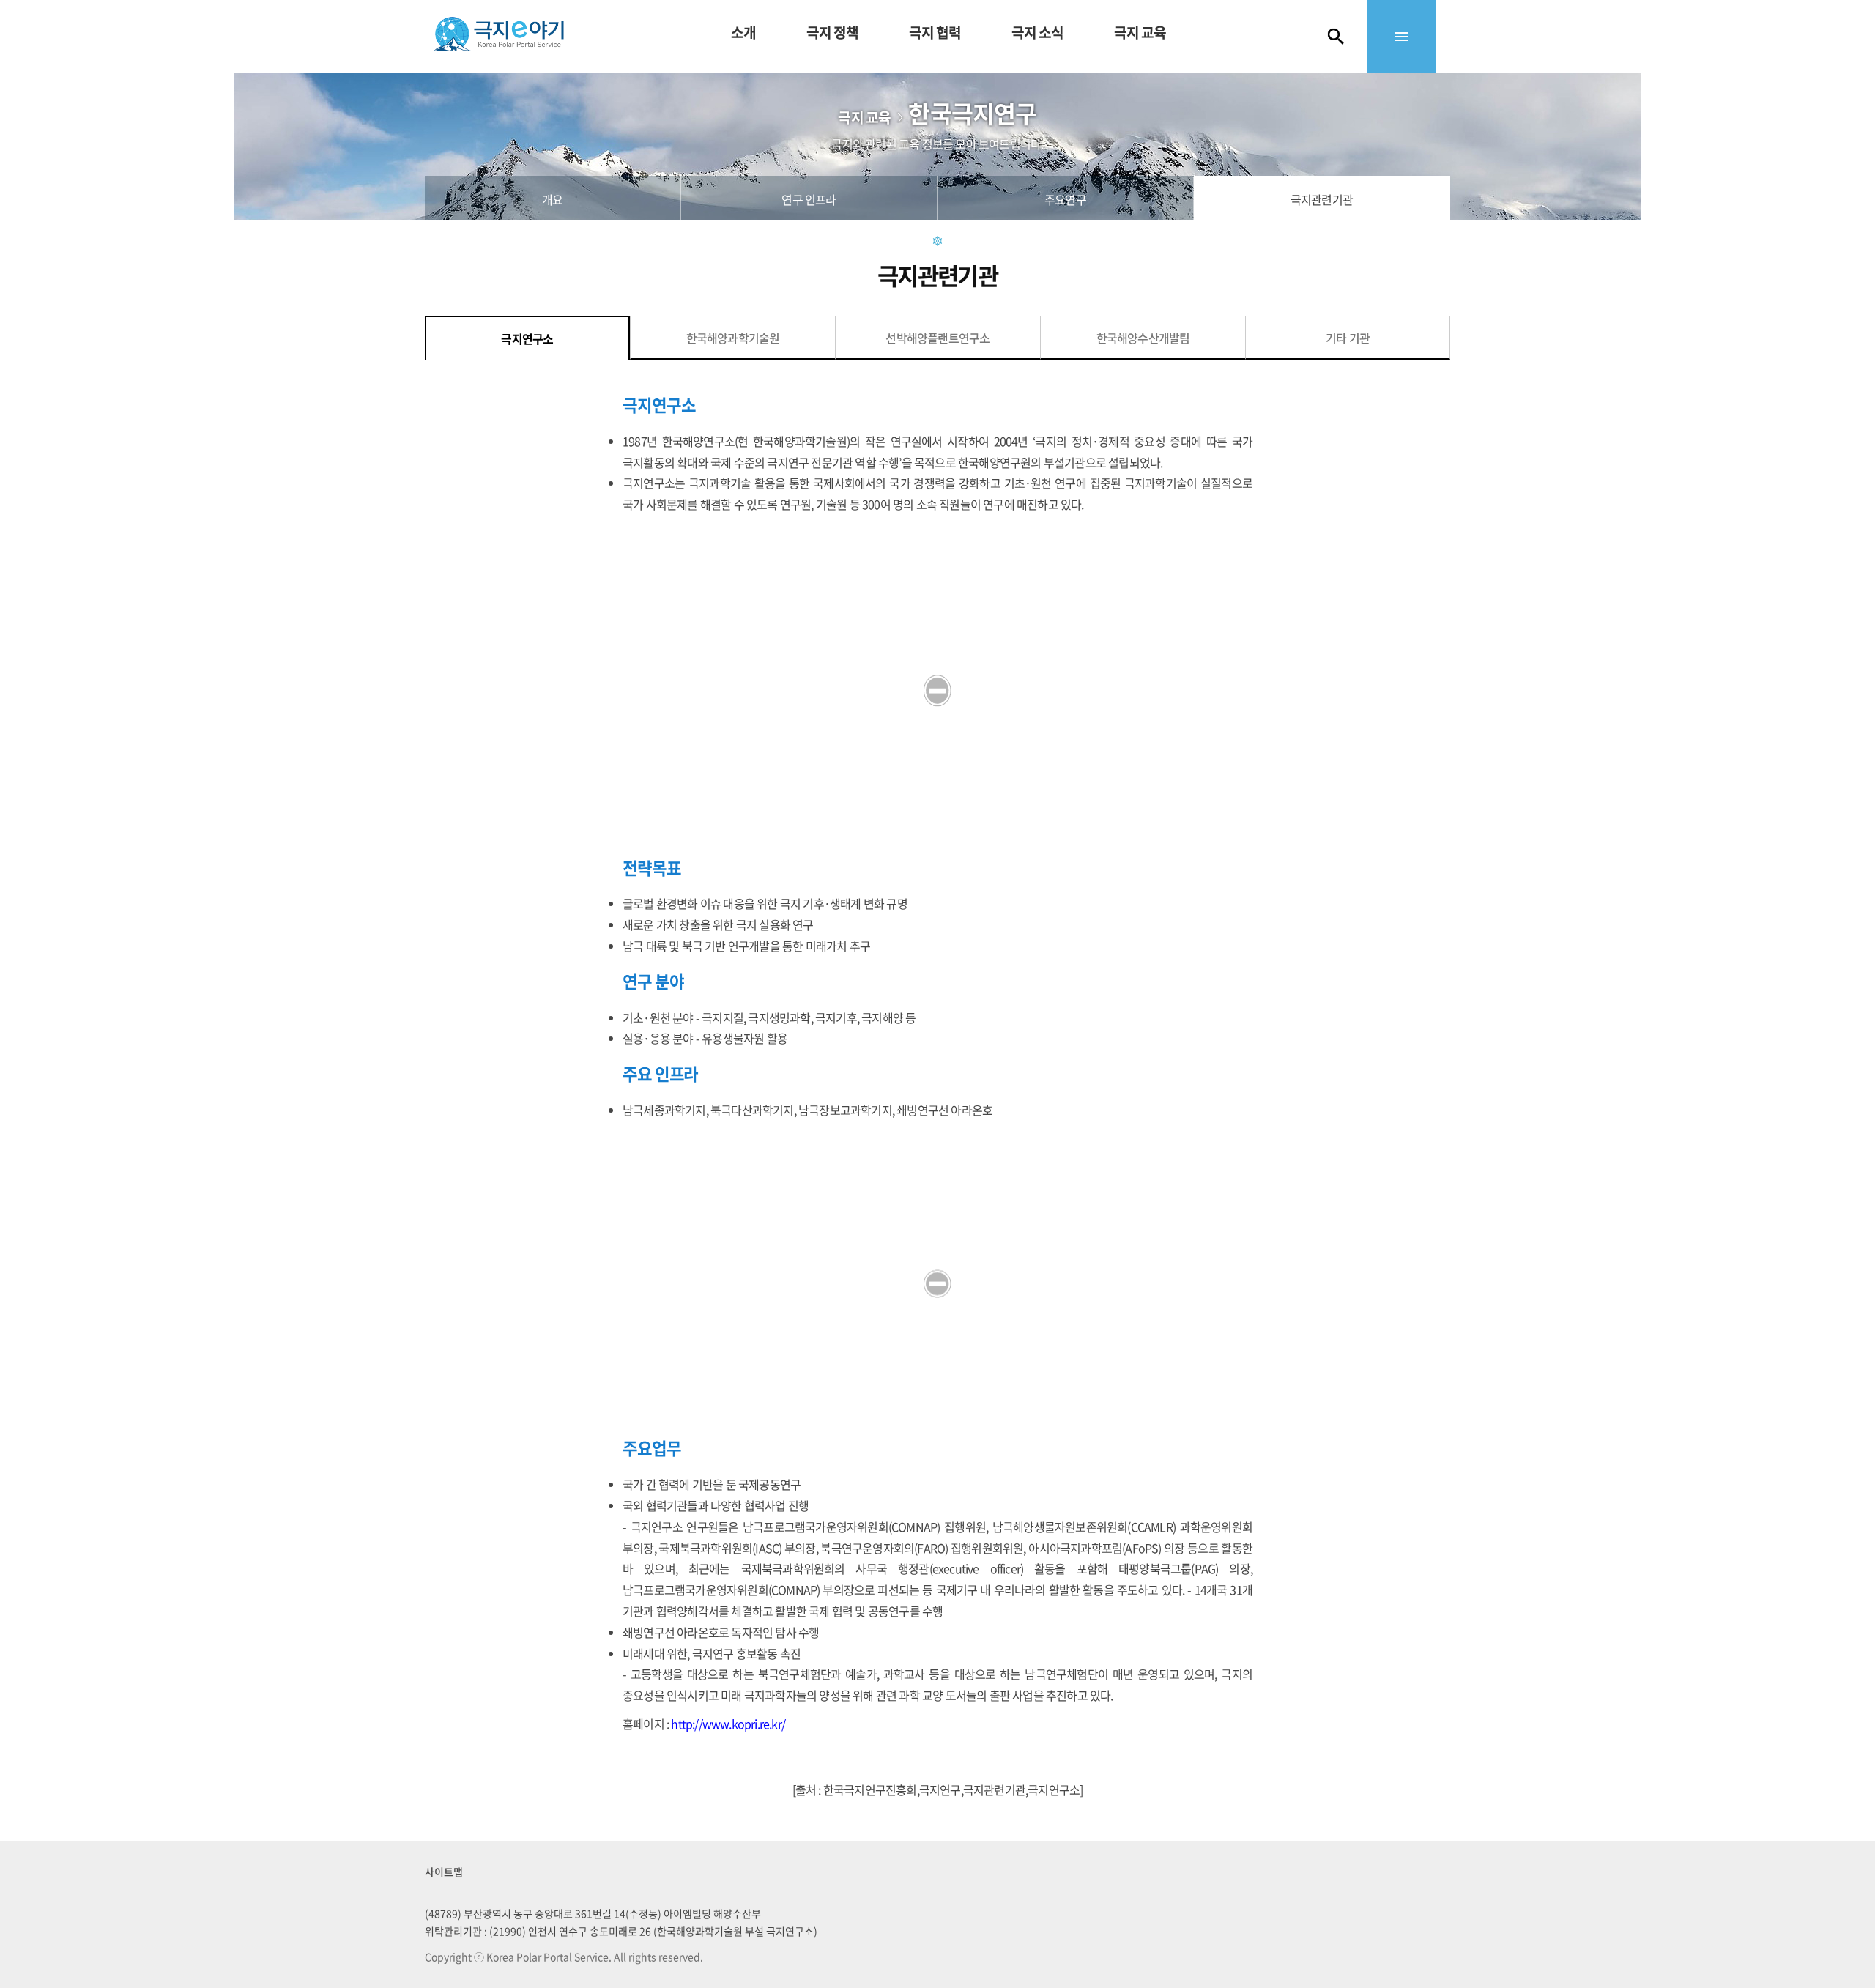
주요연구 (1065, 199)
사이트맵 (444, 1872)
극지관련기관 (1322, 199)
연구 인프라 (809, 199)
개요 (552, 199)
